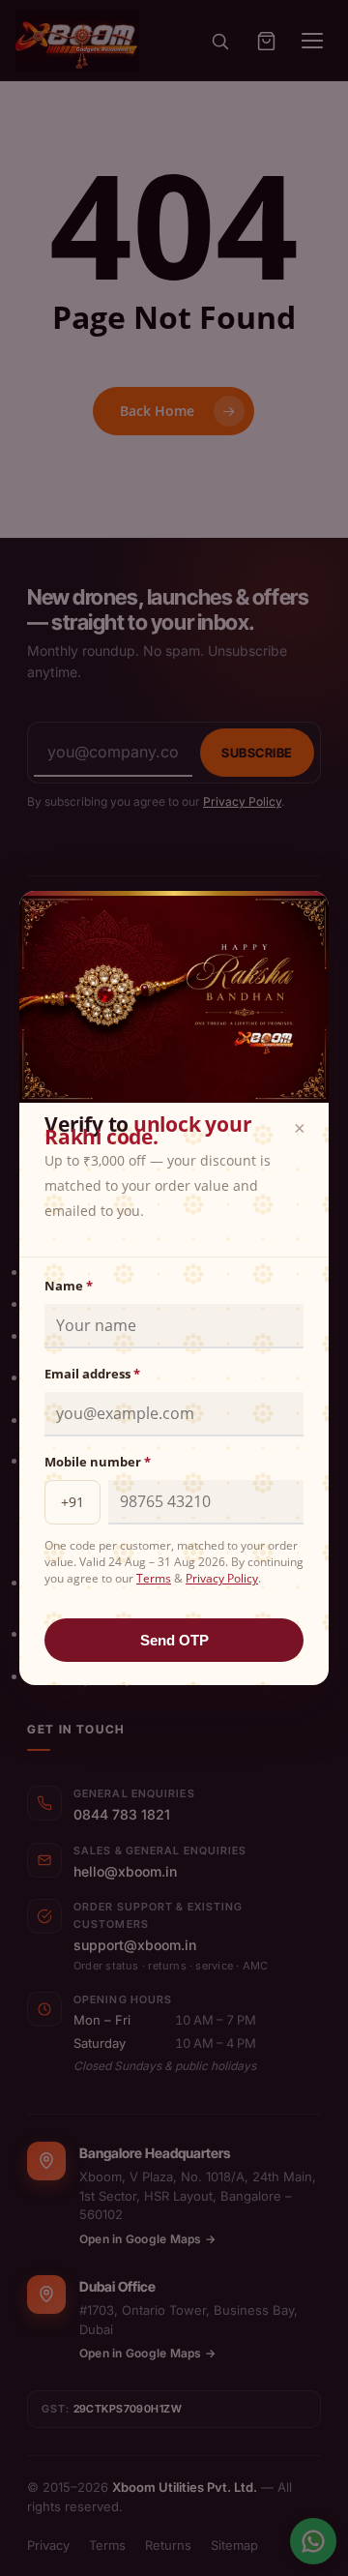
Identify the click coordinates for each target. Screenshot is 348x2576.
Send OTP (174, 1640)
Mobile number (98, 1462)
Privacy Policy (222, 1578)
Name (69, 1286)
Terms (154, 1578)
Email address (92, 1374)
